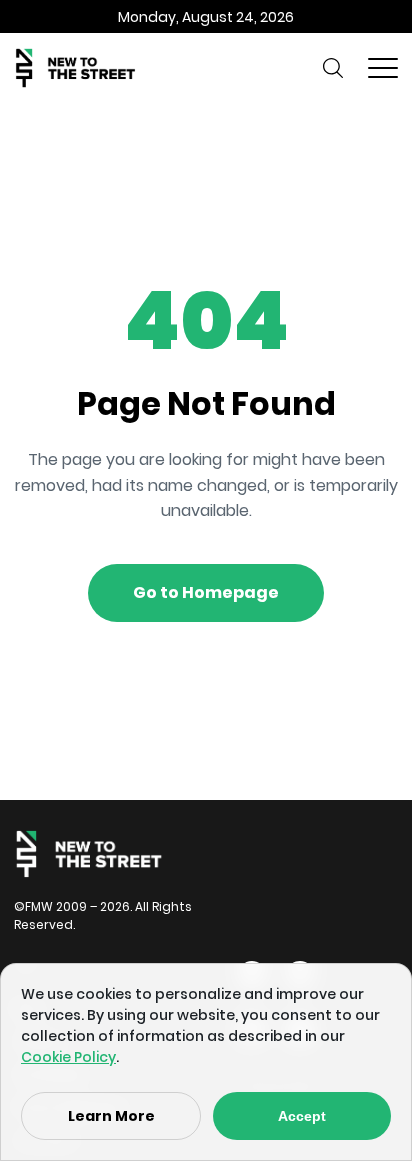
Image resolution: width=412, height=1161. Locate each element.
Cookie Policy (68, 1057)
